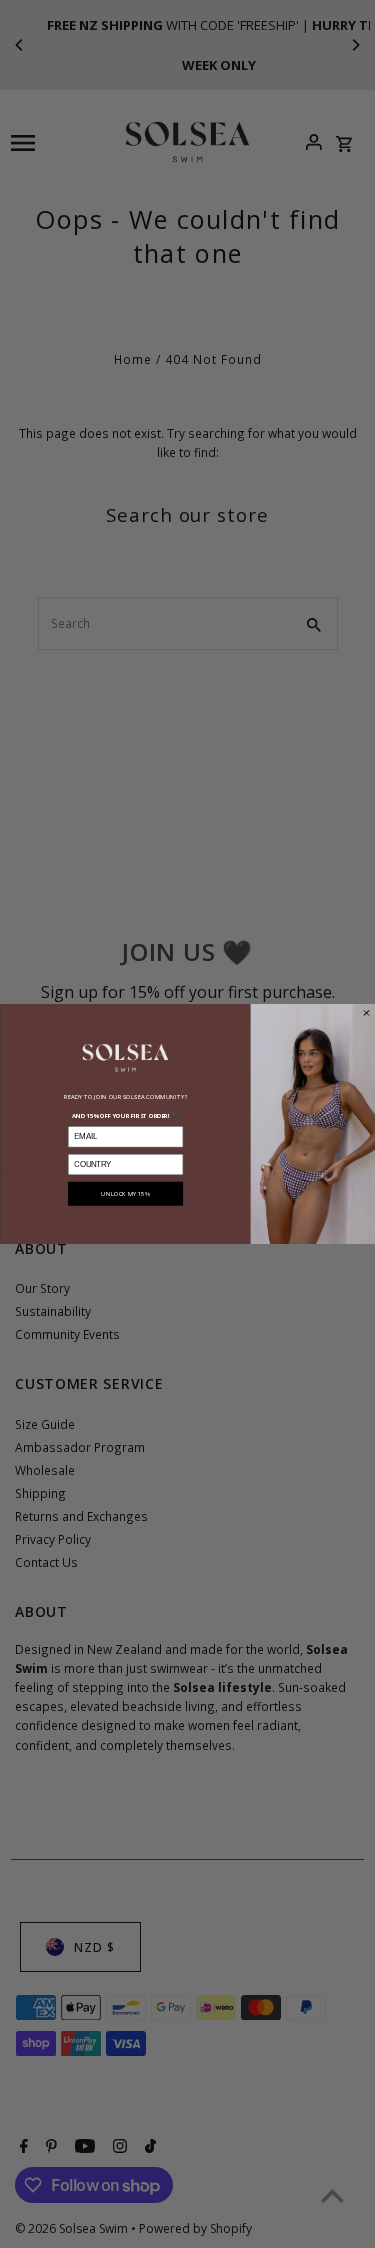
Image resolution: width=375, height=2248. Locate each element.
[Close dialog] (366, 1013)
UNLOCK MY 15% (125, 1194)
